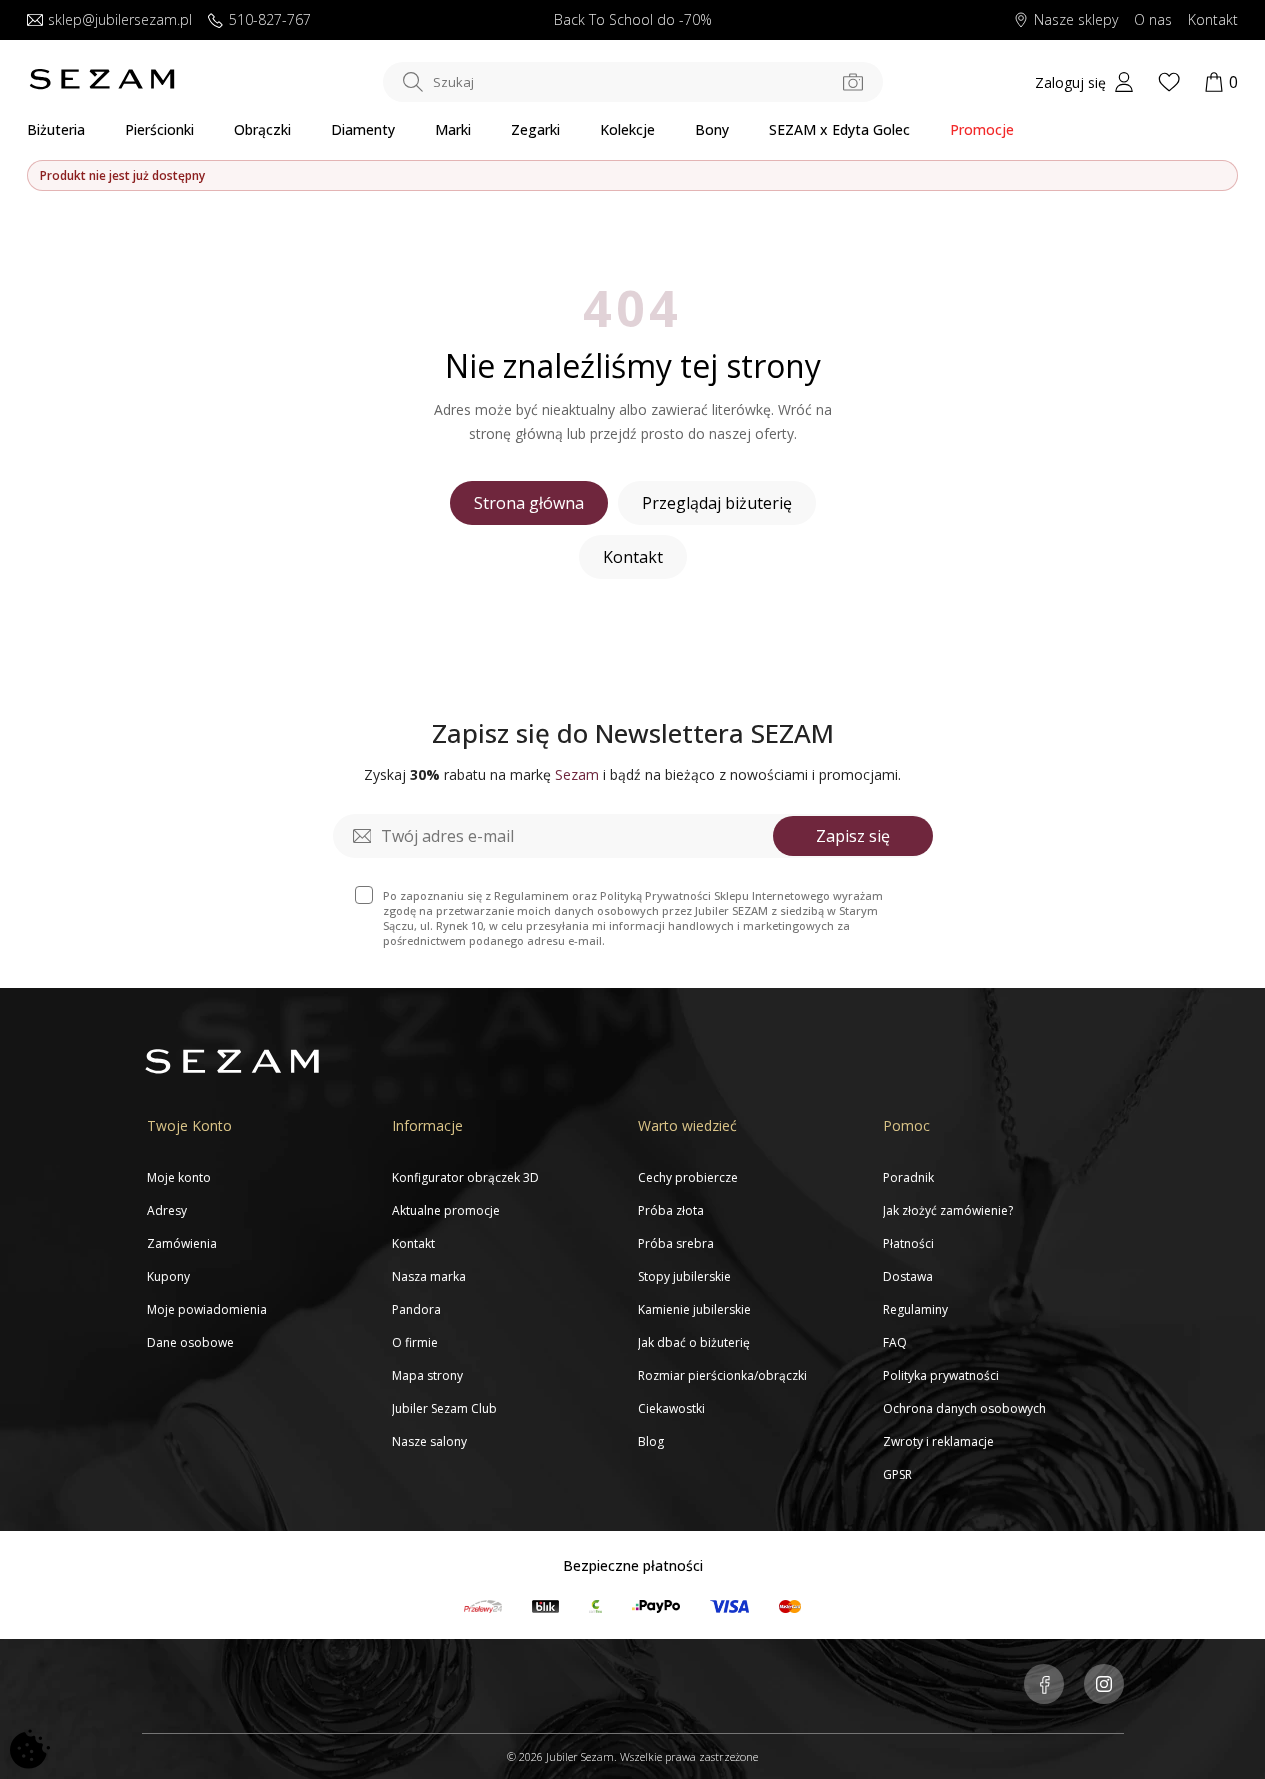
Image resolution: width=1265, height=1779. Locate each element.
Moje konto (179, 1177)
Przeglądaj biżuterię (717, 503)
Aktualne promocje (446, 1210)
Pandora (416, 1309)
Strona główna (529, 503)
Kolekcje (627, 129)
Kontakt (1213, 20)
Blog (651, 1441)
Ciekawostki (671, 1408)
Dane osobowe (190, 1342)
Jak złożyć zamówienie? (948, 1210)
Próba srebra (676, 1243)
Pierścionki (159, 129)
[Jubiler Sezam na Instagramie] (1104, 1686)
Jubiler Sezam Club (444, 1408)
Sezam (577, 774)
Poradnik (908, 1177)
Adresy (167, 1210)
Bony (712, 129)
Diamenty (363, 129)
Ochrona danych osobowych (964, 1408)
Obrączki (262, 129)
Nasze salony (429, 1441)
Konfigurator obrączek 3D (465, 1177)
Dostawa (908, 1276)
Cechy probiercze (688, 1177)
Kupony (168, 1276)
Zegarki (535, 129)
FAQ (895, 1342)
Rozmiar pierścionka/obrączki (722, 1375)
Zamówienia (182, 1243)
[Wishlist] (1169, 82)
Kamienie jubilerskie (694, 1309)
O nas (1153, 20)
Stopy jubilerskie (684, 1276)
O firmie (415, 1342)
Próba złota (671, 1210)
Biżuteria (56, 129)
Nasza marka (429, 1276)
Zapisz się (853, 836)
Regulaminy (915, 1309)
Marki (453, 129)
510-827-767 (270, 20)
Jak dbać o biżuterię (694, 1342)
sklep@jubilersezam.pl (120, 20)
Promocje (982, 129)
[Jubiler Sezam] (102, 85)
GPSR (897, 1474)
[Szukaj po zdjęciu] (853, 82)
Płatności (908, 1243)
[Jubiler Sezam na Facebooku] (1044, 1686)
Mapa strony (427, 1375)
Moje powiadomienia (207, 1309)
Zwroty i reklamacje (938, 1441)
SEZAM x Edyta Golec (839, 129)
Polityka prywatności (941, 1375)
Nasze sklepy (1076, 20)
